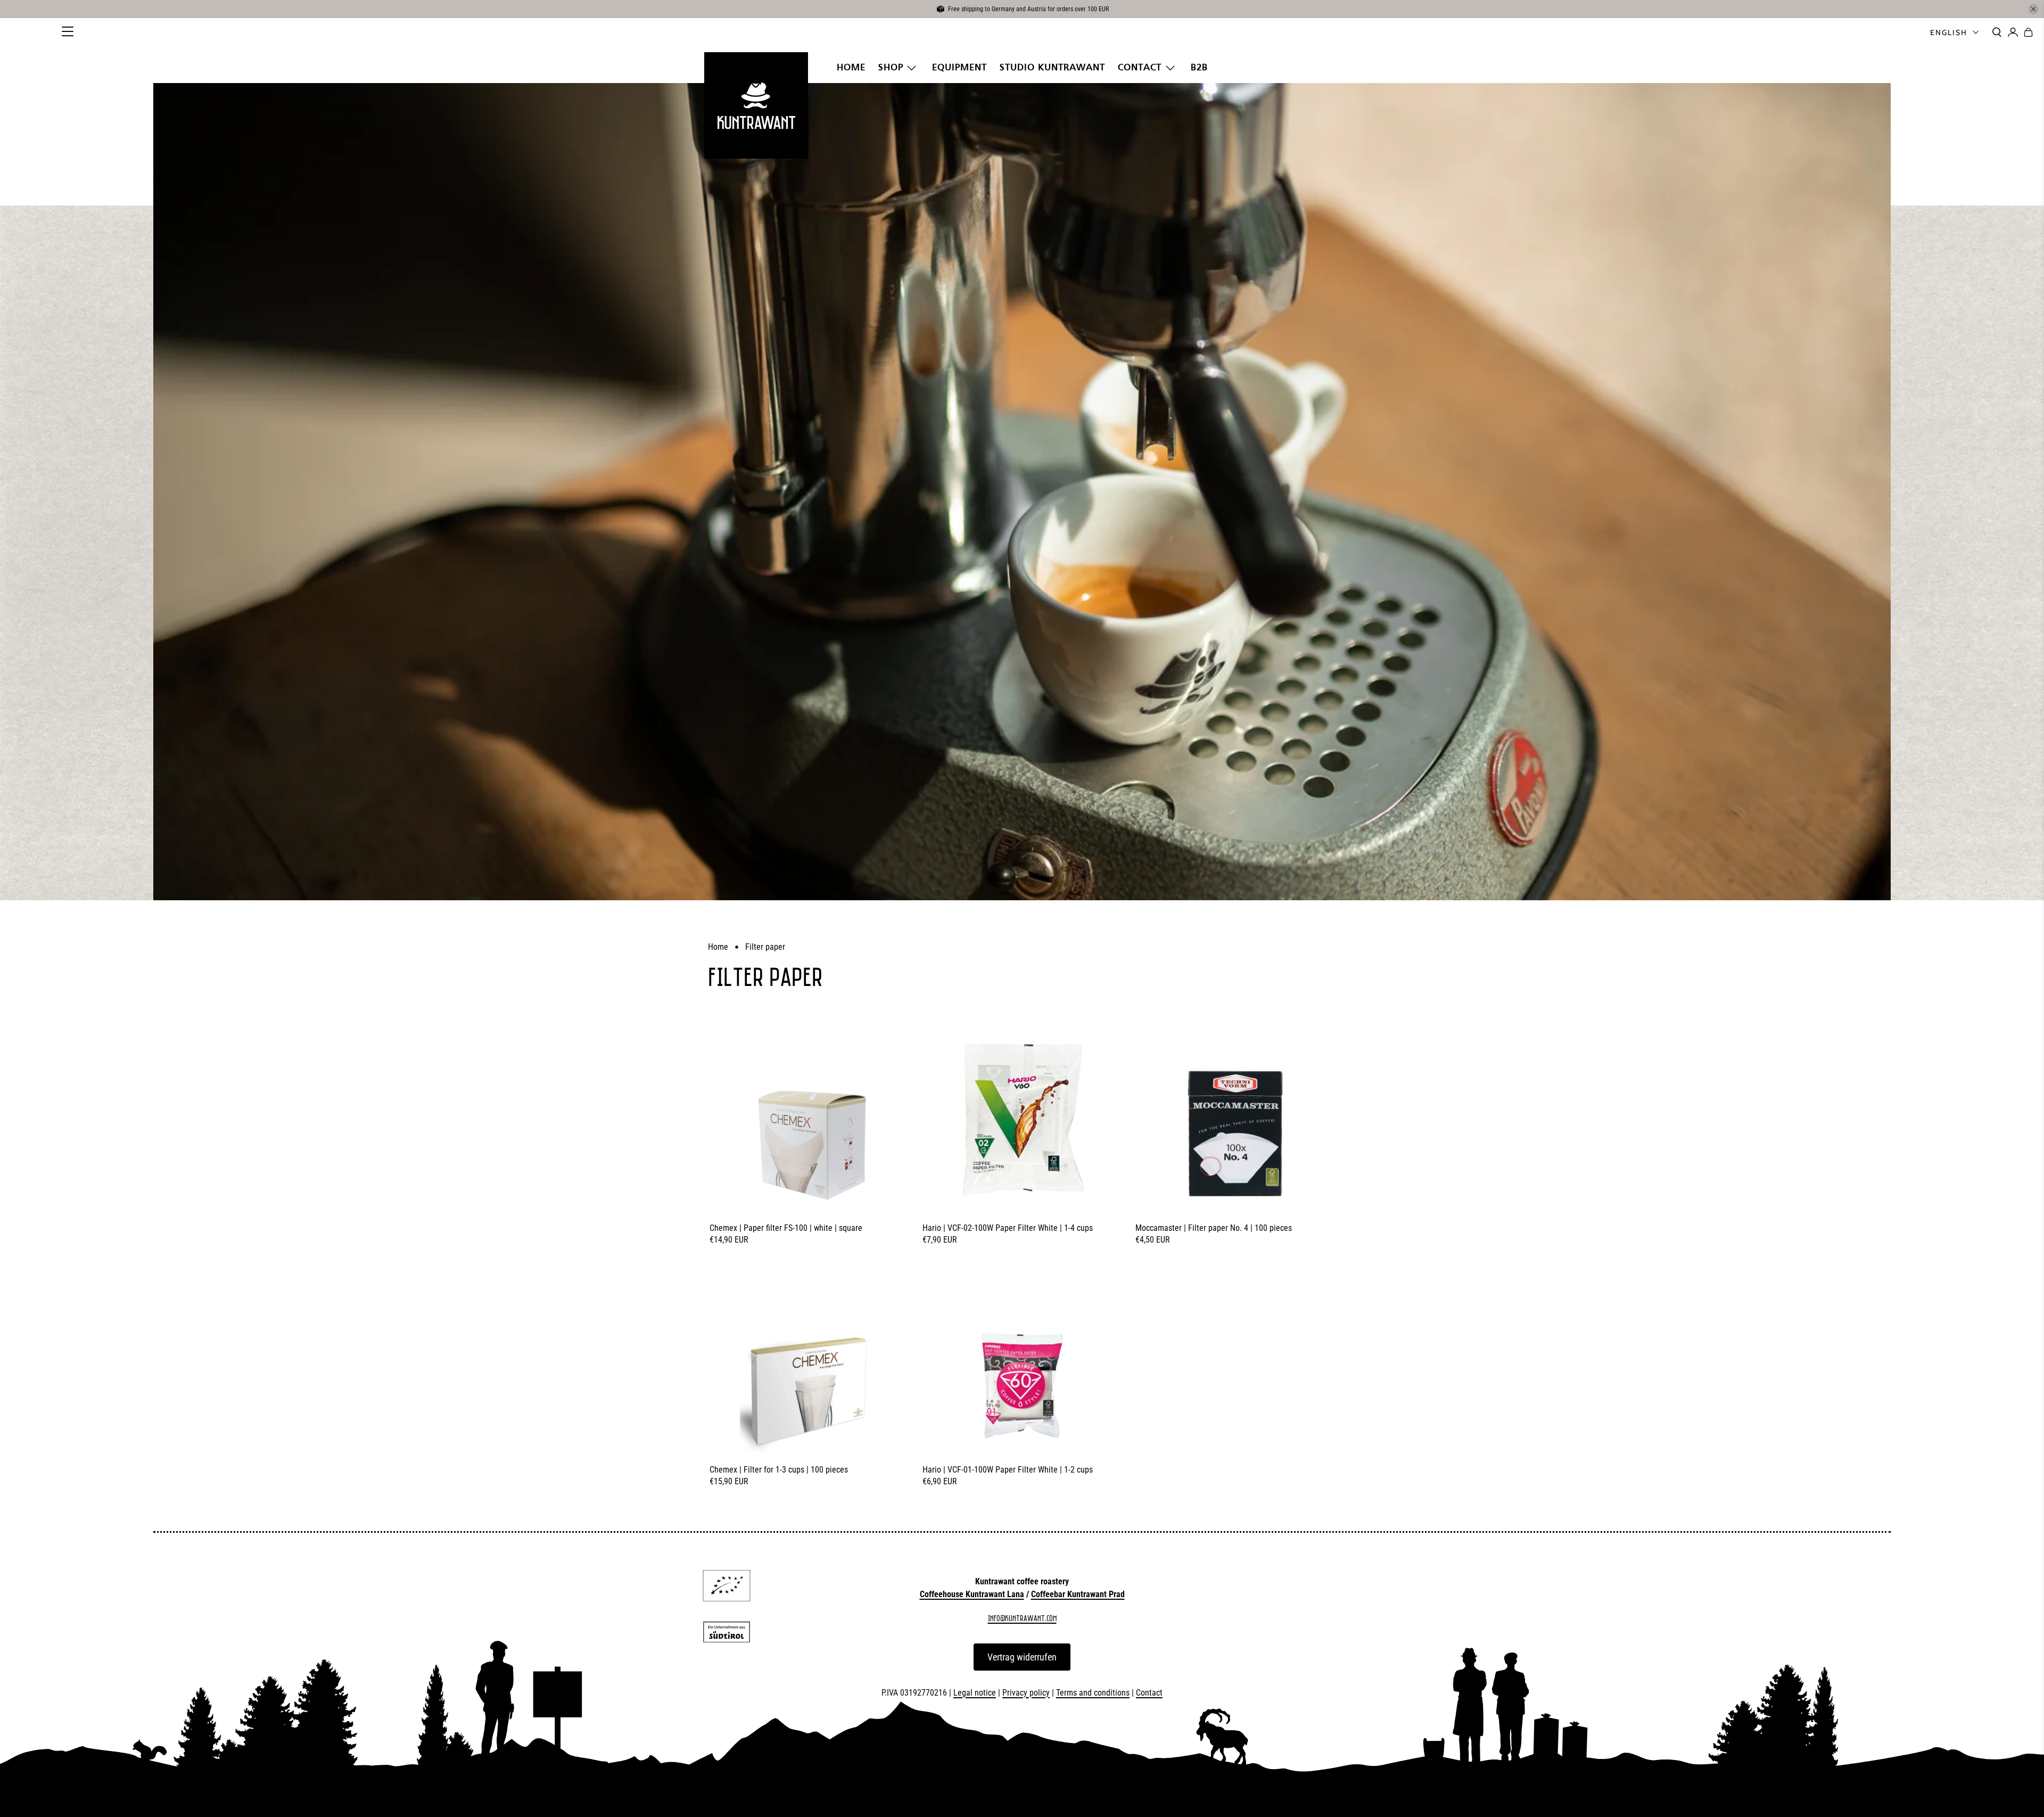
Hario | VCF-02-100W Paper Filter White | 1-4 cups (1008, 1228)
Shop (891, 67)
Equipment (959, 67)
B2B (1199, 67)
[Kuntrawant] (756, 105)
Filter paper (765, 947)
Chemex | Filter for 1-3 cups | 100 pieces (779, 1470)
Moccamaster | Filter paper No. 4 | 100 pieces (1214, 1228)
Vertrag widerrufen (1022, 1657)
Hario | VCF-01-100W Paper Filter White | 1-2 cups (1008, 1470)
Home (851, 67)
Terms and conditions (1093, 1693)
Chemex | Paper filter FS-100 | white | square (786, 1228)
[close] (2033, 9)
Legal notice (975, 1693)
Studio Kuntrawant (1052, 67)
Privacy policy (1026, 1693)
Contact (1140, 67)
